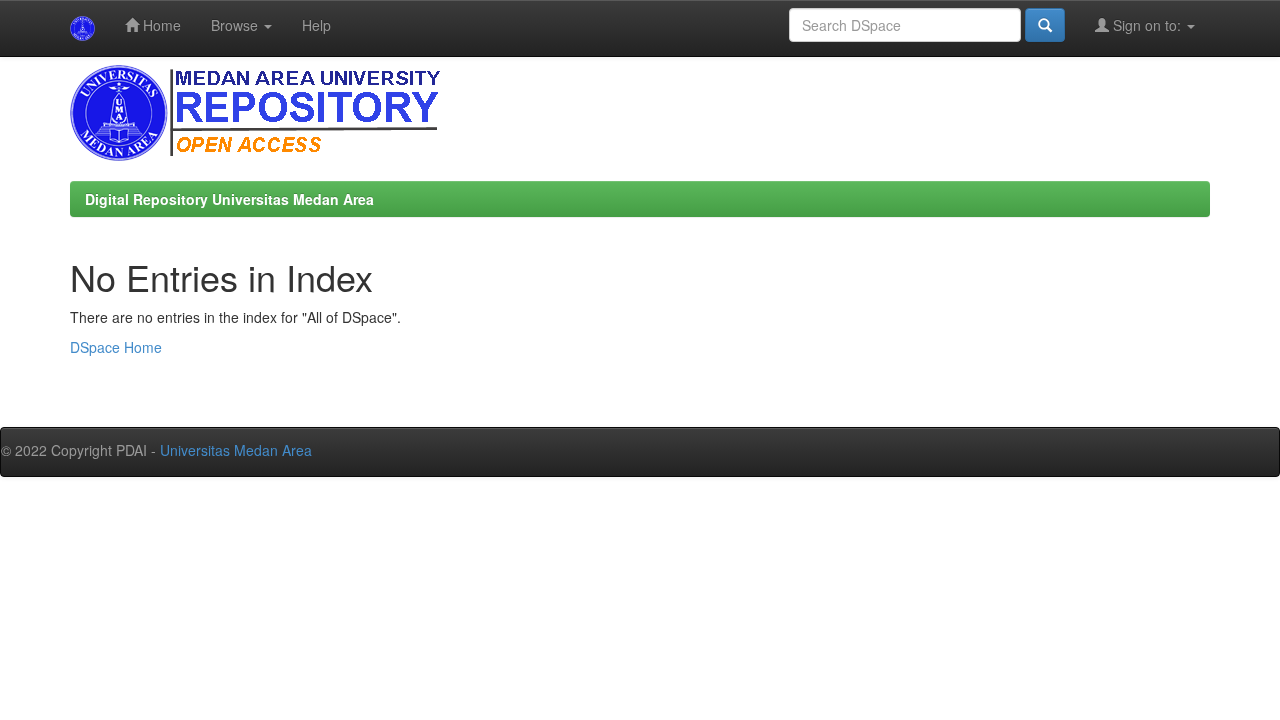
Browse (236, 25)
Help (316, 25)
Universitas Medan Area (236, 450)
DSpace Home (116, 347)
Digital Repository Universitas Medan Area (229, 199)
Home (160, 25)
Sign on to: (1147, 25)
